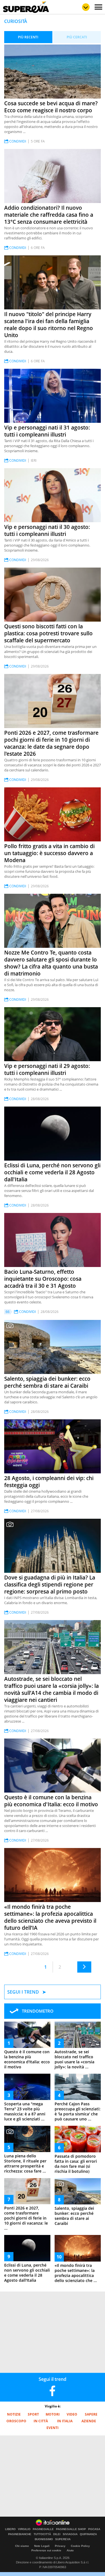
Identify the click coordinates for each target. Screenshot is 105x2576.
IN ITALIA (65, 2421)
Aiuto (70, 2550)
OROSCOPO (16, 2421)
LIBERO (10, 2529)
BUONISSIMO (44, 2539)
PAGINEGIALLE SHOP (71, 2529)
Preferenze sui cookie (46, 2550)
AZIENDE (89, 2421)
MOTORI (53, 2414)
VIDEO (72, 2414)
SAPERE (91, 2414)
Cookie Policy (80, 2546)
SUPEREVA (63, 2539)
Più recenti (28, 37)
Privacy (60, 2546)
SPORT (33, 2414)
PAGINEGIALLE (43, 2529)
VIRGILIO (24, 2529)
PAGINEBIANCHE (20, 2534)
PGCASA (94, 2529)
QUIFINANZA (88, 2534)
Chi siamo (22, 2546)
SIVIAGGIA (70, 2534)
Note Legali (42, 2546)
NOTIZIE (14, 2414)
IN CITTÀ (41, 2421)
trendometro (38, 2011)
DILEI (57, 2534)
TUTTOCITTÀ (42, 2534)
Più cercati (77, 37)
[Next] (84, 1967)
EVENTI (53, 2428)
